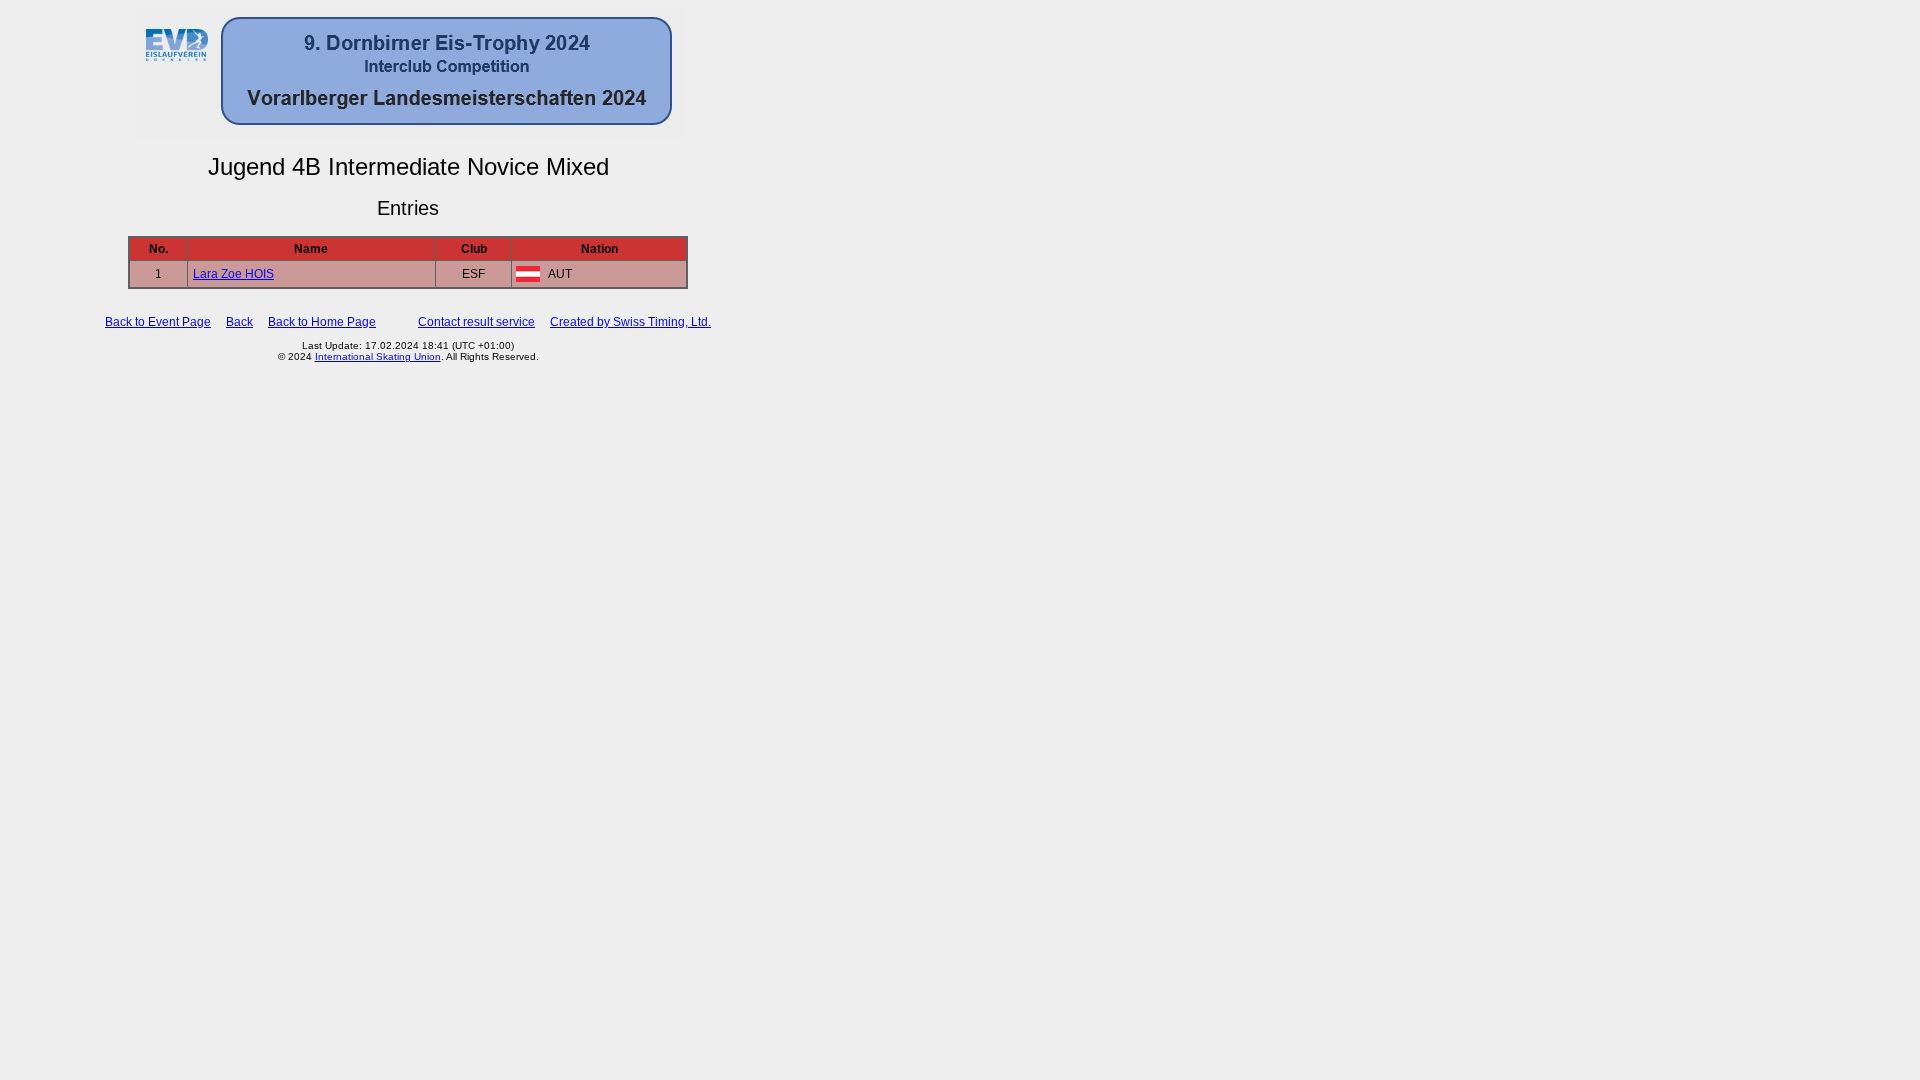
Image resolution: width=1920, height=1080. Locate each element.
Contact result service (476, 322)
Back (239, 322)
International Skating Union (378, 356)
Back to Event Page (158, 322)
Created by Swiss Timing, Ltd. (630, 322)
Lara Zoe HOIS (233, 274)
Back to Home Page (322, 322)
